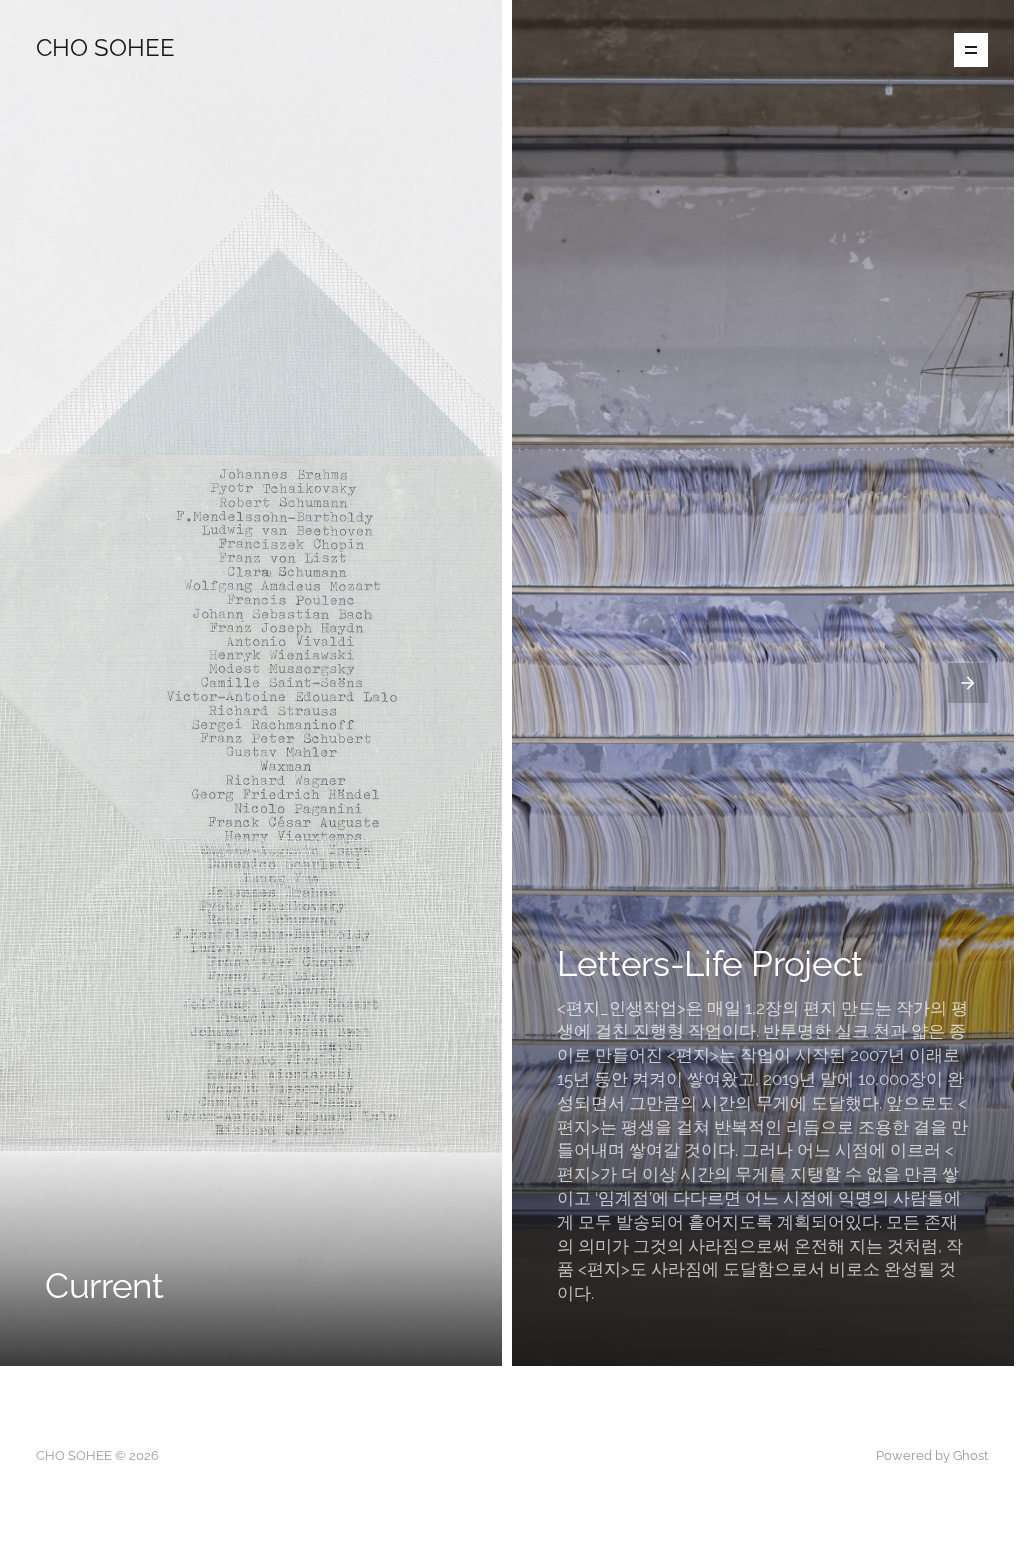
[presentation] (56, 683)
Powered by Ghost (932, 1455)
